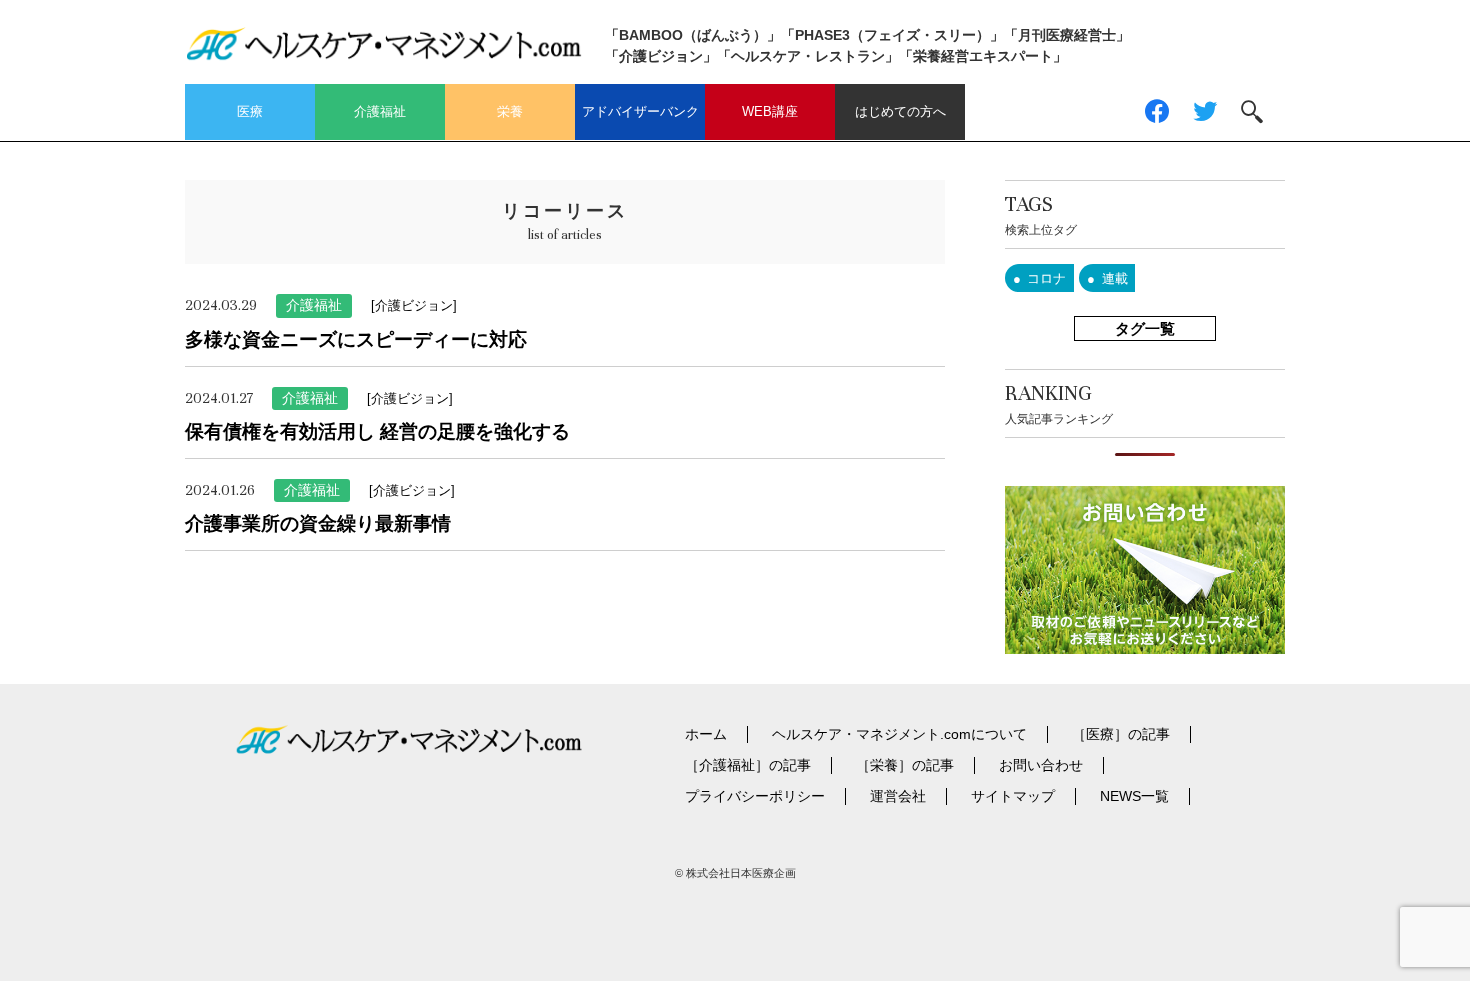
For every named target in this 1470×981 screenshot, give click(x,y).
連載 (1115, 278)
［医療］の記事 (1121, 734)
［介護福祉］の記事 (748, 765)
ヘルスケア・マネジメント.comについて (899, 734)
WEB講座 (770, 111)
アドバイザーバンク (640, 111)
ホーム (706, 734)
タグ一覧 (1145, 328)
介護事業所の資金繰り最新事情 (318, 523)
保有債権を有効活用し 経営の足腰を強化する (377, 431)
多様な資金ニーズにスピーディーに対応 (356, 339)
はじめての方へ (900, 111)
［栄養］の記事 (905, 765)
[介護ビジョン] (414, 305)
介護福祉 (380, 111)
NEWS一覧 (1134, 796)
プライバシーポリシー (755, 796)
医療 (250, 111)
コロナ (1046, 278)
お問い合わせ (1041, 765)
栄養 (510, 111)
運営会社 (898, 796)
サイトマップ (1013, 796)
